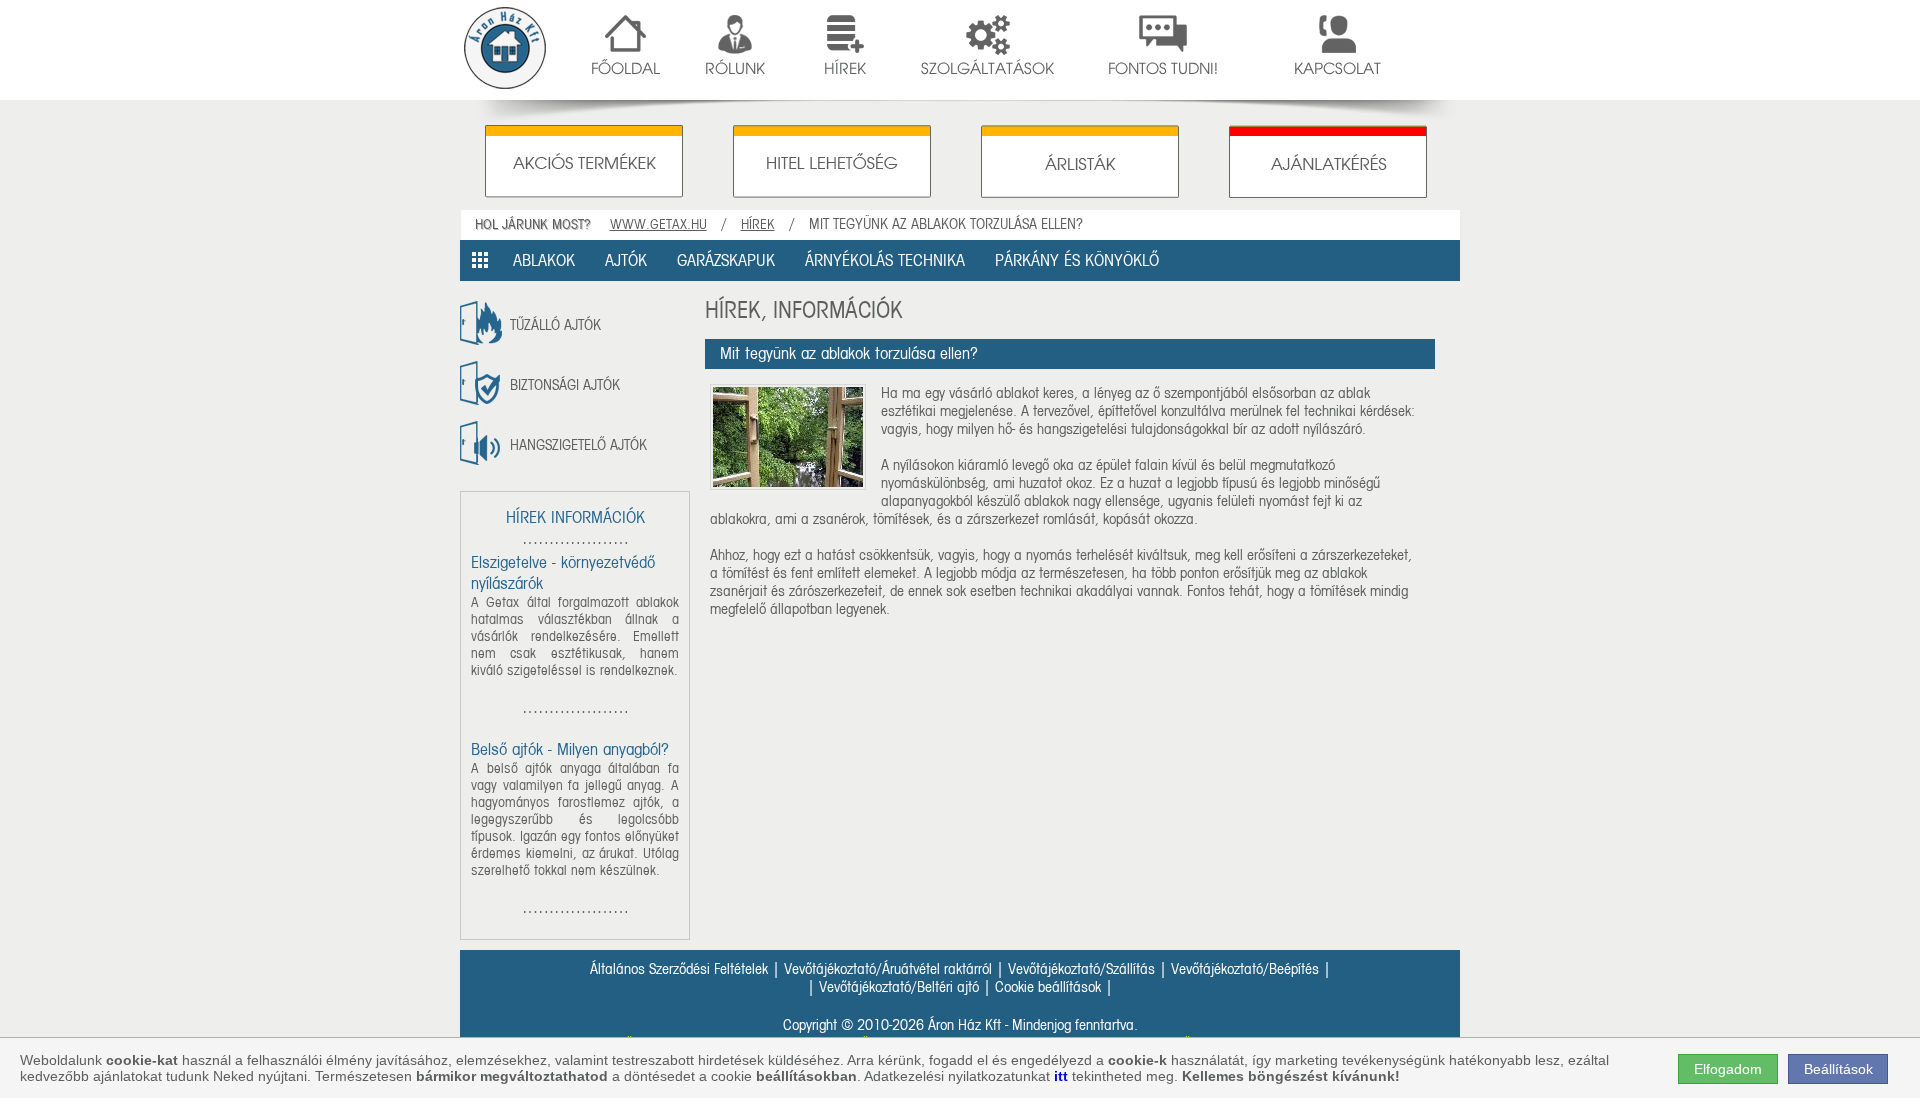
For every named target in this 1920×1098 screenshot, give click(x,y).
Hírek (758, 224)
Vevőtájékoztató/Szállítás (1081, 969)
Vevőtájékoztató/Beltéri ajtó (899, 987)
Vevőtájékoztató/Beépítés (1245, 969)
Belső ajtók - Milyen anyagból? (570, 749)
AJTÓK (626, 260)
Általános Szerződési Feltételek (679, 969)
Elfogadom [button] (1728, 1069)
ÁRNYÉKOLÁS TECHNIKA (885, 260)
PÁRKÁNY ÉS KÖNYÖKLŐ (1077, 260)
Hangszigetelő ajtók (578, 445)
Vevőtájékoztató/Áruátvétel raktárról (888, 969)
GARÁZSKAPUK (726, 260)
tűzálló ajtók (555, 325)
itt (1061, 1076)
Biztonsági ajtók (565, 385)
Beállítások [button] (1838, 1069)
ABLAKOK (544, 260)
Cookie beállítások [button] (1048, 987)
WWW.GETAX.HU (658, 224)
